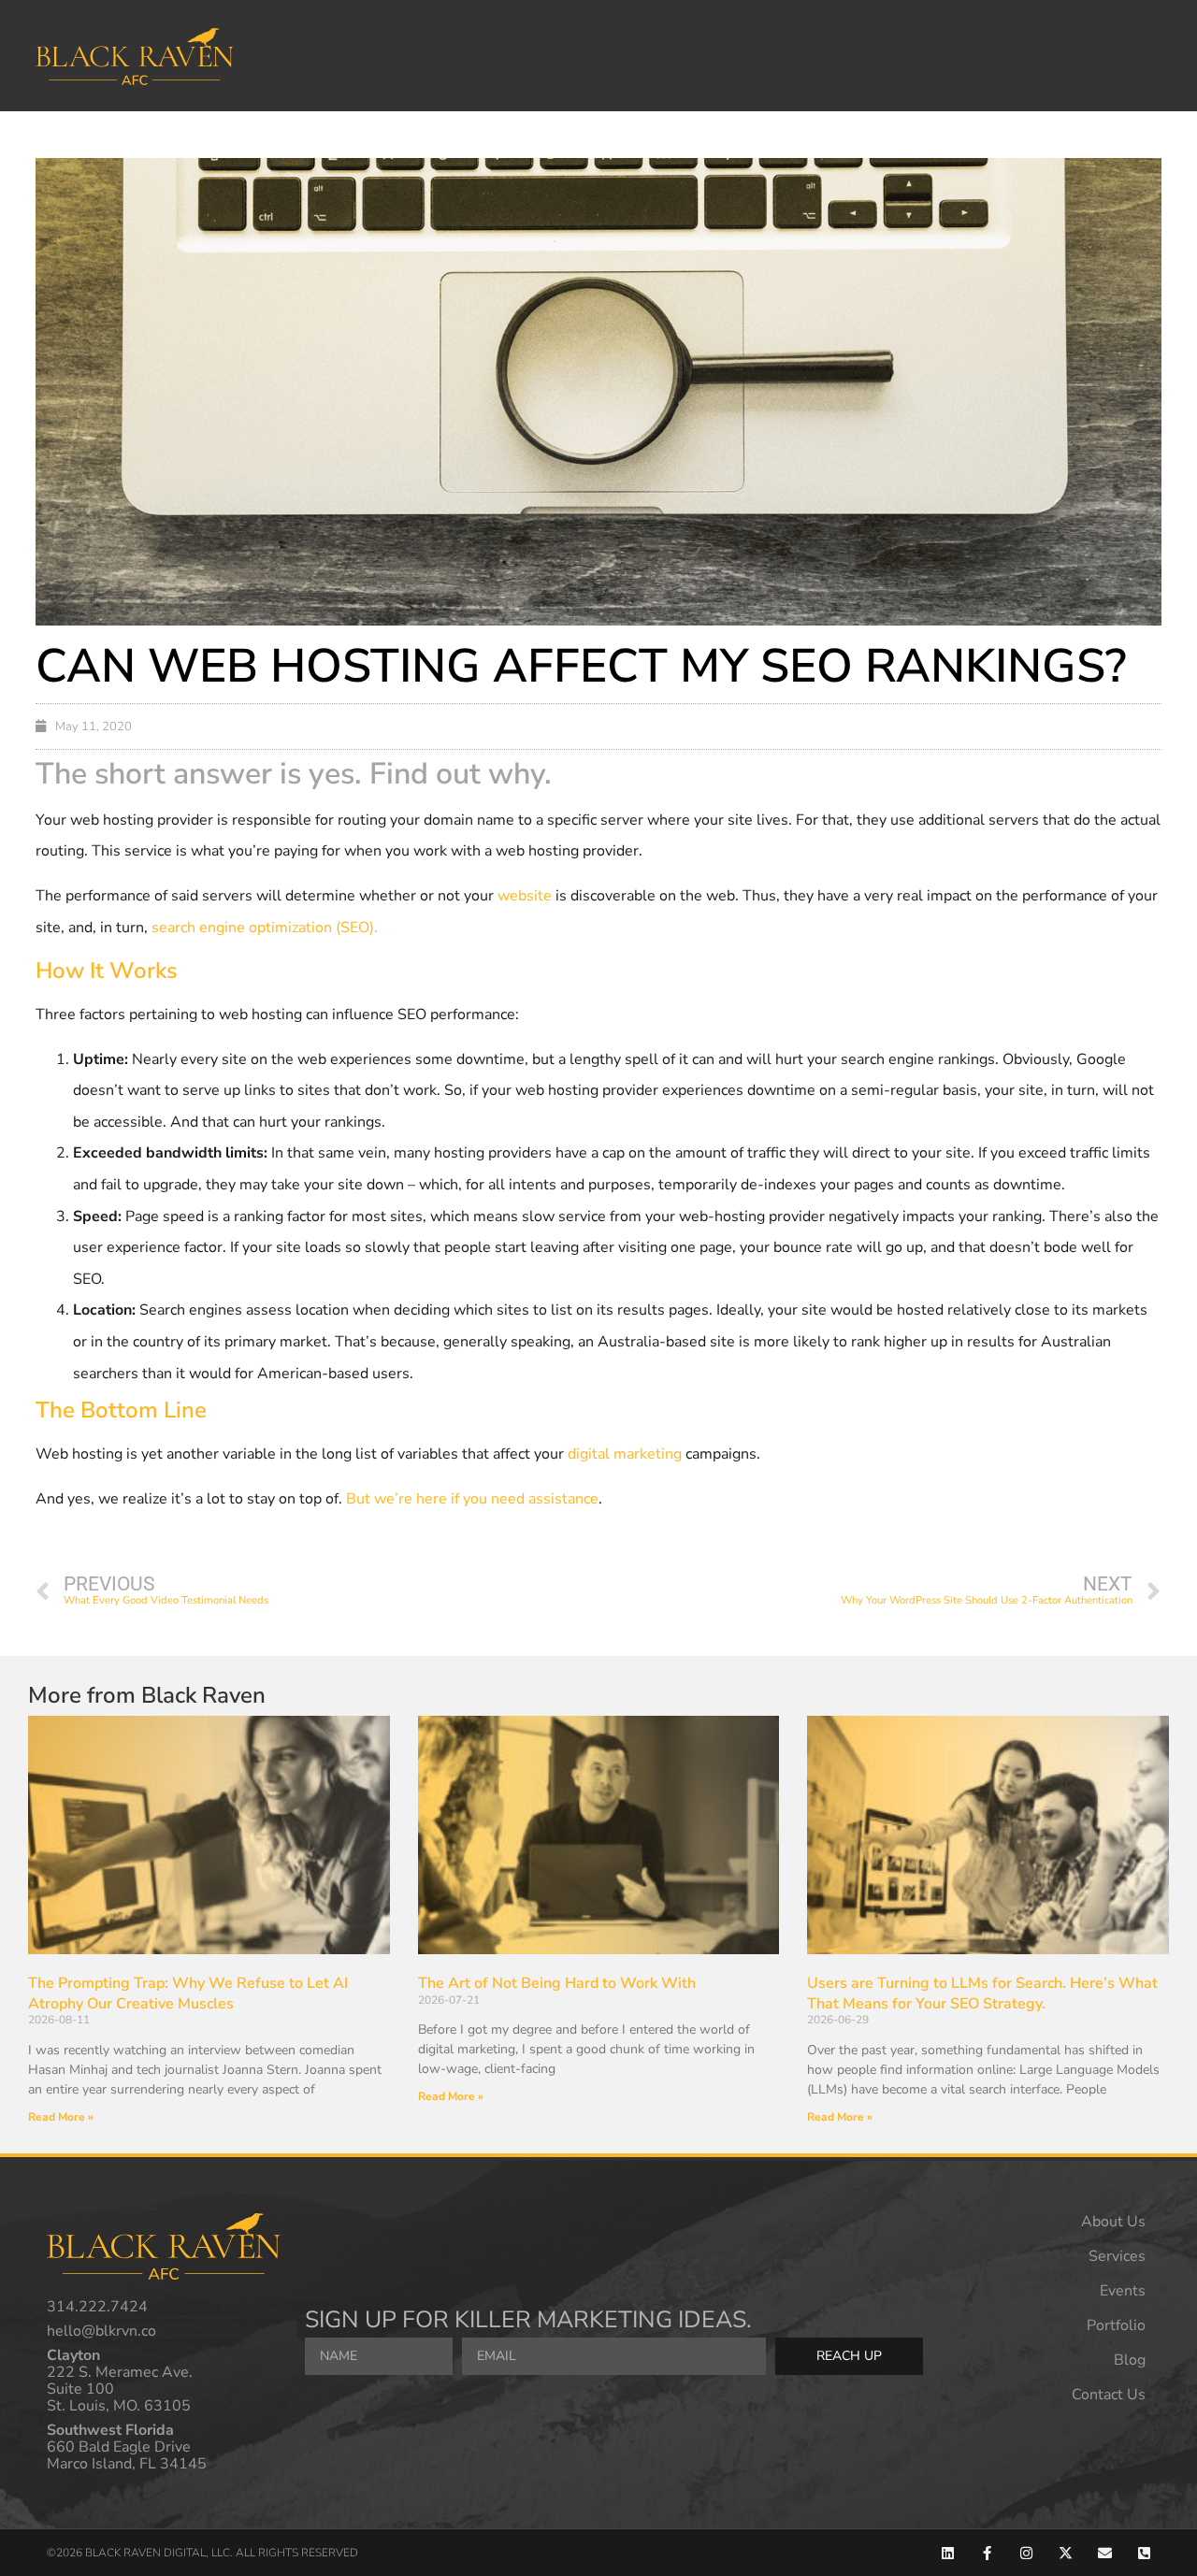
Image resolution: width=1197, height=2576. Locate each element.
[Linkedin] (948, 2553)
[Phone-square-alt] (1144, 2553)
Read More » (61, 2117)
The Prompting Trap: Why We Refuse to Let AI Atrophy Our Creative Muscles (188, 1993)
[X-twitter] (1066, 2553)
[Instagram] (1026, 2553)
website (525, 896)
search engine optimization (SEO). (265, 928)
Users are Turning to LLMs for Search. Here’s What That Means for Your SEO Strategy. (982, 1993)
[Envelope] (1105, 2553)
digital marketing (625, 1454)
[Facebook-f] (987, 2553)
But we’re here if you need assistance (472, 1499)
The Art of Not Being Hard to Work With (557, 1983)
